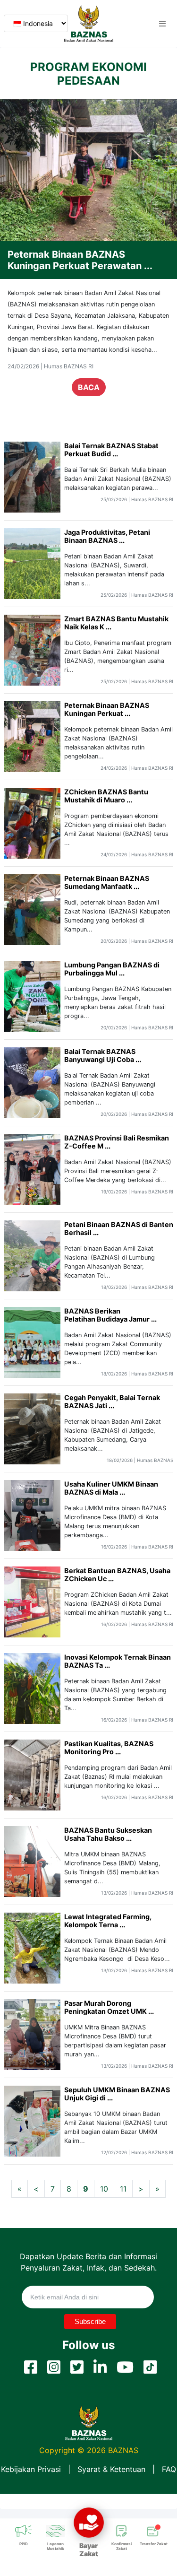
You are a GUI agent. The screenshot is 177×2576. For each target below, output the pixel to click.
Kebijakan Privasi (31, 2469)
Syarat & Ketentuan (111, 2469)
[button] (162, 24)
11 (123, 2189)
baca (89, 399)
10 (104, 2189)
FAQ (169, 2469)
